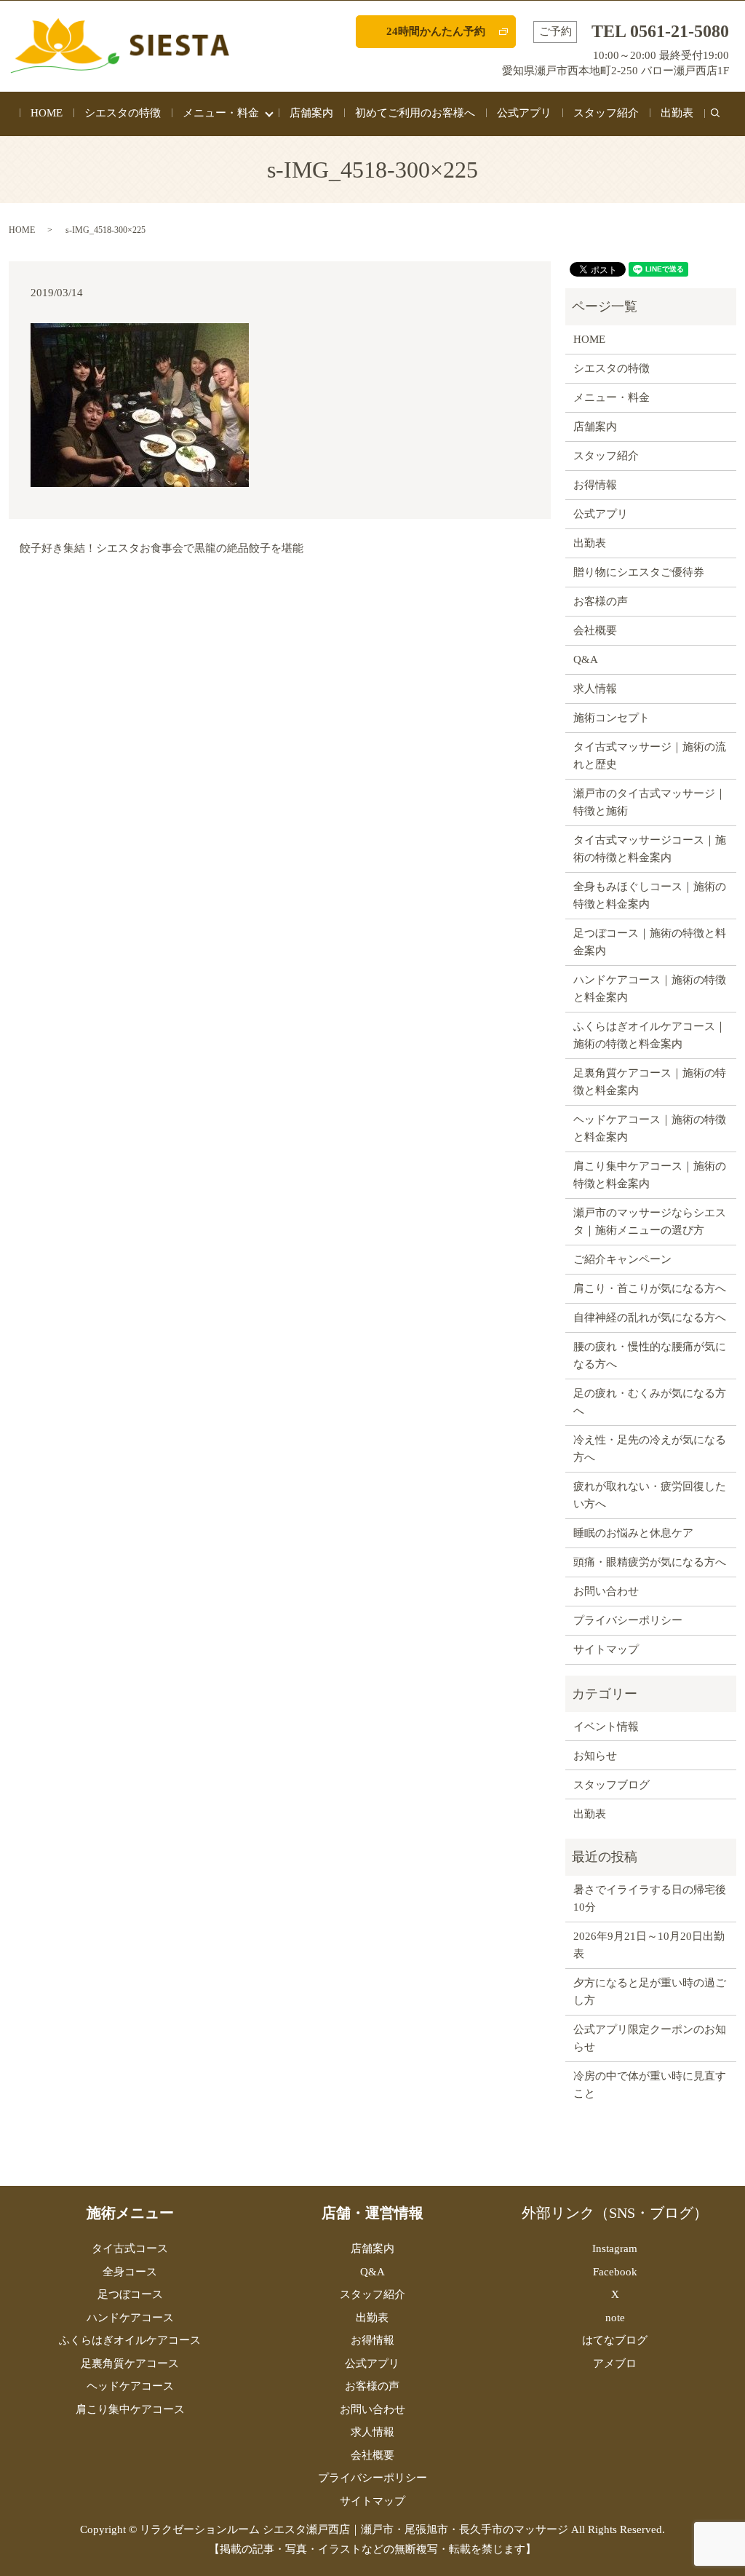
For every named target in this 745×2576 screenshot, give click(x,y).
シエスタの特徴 (123, 113)
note (615, 2318)
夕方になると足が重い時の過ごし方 (650, 1992)
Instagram (615, 2248)
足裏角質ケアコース (130, 2363)
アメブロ (615, 2363)
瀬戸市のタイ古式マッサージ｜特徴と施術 (650, 802)
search (721, 121)
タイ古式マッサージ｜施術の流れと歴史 (650, 756)
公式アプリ (524, 113)
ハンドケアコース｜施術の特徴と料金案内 (650, 988)
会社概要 (595, 630)
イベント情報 (606, 1727)
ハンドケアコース (130, 2318)
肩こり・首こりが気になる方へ (650, 1288)
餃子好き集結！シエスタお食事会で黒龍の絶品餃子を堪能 (162, 548)
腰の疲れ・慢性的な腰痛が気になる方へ (650, 1355)
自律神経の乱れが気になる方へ (650, 1317)
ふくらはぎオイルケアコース (130, 2340)
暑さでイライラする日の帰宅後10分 (650, 1898)
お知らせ (595, 1756)
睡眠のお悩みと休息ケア (633, 1533)
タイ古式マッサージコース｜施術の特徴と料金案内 (650, 849)
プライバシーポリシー (628, 1620)
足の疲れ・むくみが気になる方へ (650, 1402)
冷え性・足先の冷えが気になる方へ (650, 1448)
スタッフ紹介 (606, 113)
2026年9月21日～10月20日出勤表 (649, 1945)
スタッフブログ (611, 1785)
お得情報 (595, 485)
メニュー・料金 (221, 113)
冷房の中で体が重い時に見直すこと (650, 2085)
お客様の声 (601, 601)
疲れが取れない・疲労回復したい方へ (650, 1495)
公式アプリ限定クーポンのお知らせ (650, 2038)
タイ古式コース (130, 2248)
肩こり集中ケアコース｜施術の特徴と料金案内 (650, 1175)
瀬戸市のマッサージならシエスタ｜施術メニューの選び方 (650, 1221)
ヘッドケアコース (130, 2386)
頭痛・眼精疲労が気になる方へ (650, 1562)
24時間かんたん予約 (436, 31)
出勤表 (677, 113)
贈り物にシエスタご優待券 (639, 572)
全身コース (130, 2272)
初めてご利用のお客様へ (415, 113)
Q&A (586, 659)
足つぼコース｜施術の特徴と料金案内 (650, 942)
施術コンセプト (611, 718)
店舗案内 (311, 113)
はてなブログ (615, 2340)
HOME (47, 113)
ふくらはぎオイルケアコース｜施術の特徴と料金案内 (650, 1035)
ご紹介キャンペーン (622, 1259)
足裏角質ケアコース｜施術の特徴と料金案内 (650, 1082)
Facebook (615, 2272)
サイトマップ (606, 1649)
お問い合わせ (606, 1591)
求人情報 (595, 689)
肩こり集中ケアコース (130, 2409)
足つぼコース (130, 2294)
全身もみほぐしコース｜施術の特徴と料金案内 (650, 895)
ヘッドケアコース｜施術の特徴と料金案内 (650, 1128)
